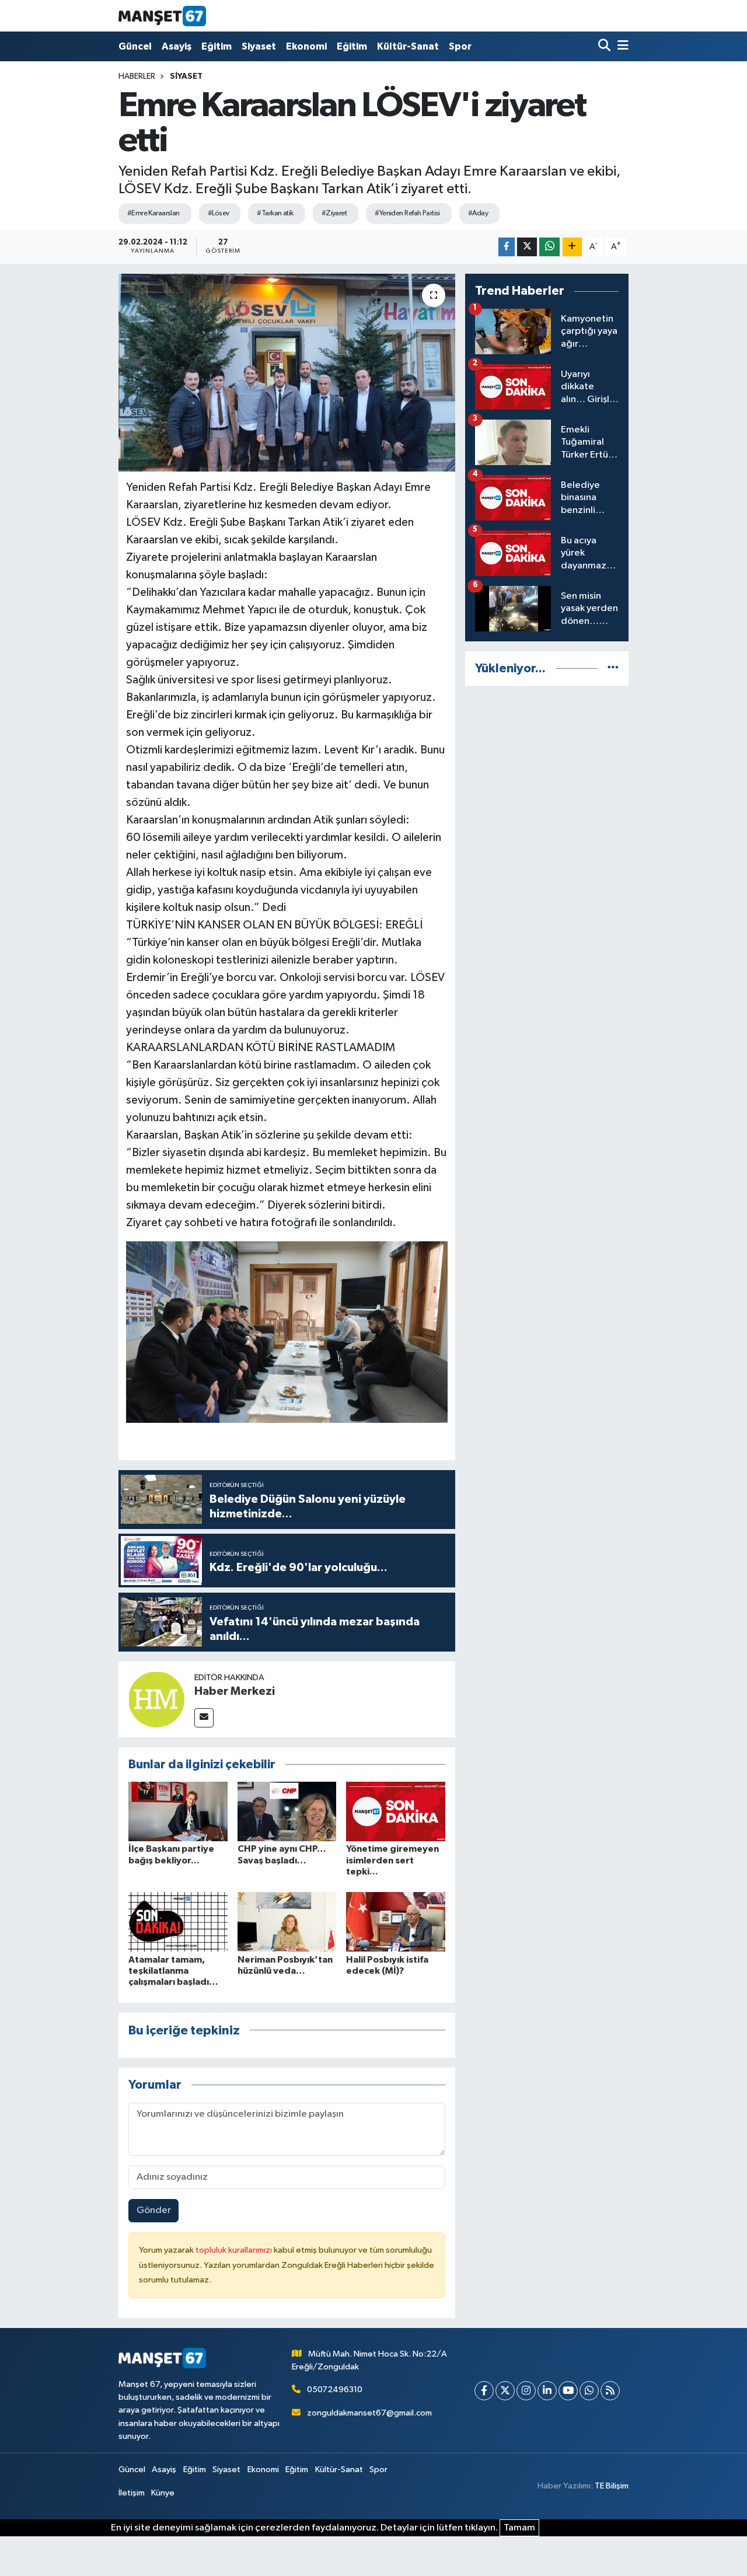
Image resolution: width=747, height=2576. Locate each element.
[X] (505, 2391)
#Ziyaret (334, 213)
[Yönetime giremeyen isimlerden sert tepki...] (396, 1811)
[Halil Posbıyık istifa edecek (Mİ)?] (396, 1921)
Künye (163, 2493)
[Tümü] (613, 669)
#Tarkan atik (275, 213)
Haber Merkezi (235, 1691)
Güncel (135, 46)
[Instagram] (526, 2391)
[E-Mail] (204, 1718)
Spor (460, 46)
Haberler (137, 76)
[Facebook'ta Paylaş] (507, 247)
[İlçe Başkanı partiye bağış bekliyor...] (178, 1811)
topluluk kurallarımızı (235, 2250)
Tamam (519, 2528)
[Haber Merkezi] (156, 1699)
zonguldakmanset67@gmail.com (369, 2413)
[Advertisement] (547, 871)
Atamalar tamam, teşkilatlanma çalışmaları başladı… (173, 1971)
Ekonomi (306, 46)
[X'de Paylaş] (527, 247)
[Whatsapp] (589, 2391)
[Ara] (605, 46)
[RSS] (610, 2391)
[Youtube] (568, 2391)
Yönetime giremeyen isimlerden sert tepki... (392, 1860)
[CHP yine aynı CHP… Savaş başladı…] (287, 1811)
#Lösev (219, 213)
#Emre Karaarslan (153, 213)
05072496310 (335, 2390)
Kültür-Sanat (408, 46)
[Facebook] (484, 2391)
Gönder (154, 2210)
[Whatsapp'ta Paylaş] (549, 247)
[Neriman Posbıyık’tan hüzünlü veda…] (287, 1921)
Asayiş (177, 46)
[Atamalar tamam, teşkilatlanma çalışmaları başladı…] (178, 1921)
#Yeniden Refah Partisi (407, 213)
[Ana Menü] (621, 46)
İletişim (132, 2493)
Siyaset (259, 46)
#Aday (478, 213)
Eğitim (217, 46)
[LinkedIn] (547, 2391)
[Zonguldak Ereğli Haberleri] (162, 16)
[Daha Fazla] (572, 247)
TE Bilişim (612, 2486)
